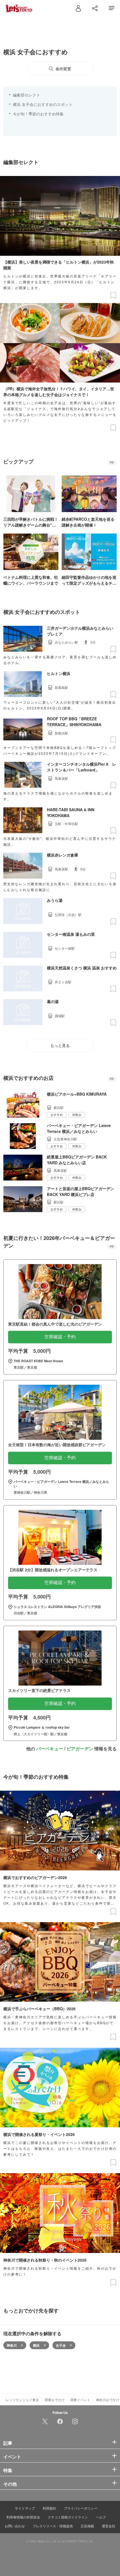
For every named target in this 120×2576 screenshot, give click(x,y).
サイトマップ (25, 2508)
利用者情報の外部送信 (23, 2517)
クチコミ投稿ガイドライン (68, 2517)
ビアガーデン (80, 1749)
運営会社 (109, 2526)
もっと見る (60, 1046)
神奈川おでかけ (108, 2400)
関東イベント (80, 2400)
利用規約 (49, 2508)
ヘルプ (101, 2517)
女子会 (61, 2345)
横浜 (36, 2345)
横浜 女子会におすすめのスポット (43, 104)
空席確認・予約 (60, 1337)
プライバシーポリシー (81, 2508)
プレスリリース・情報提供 (53, 2526)
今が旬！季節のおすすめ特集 (38, 114)
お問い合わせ (15, 2526)
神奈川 (12, 2345)
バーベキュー (50, 1749)
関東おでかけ (55, 2400)
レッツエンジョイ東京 (22, 2400)
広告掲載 (87, 2526)
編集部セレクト (27, 95)
